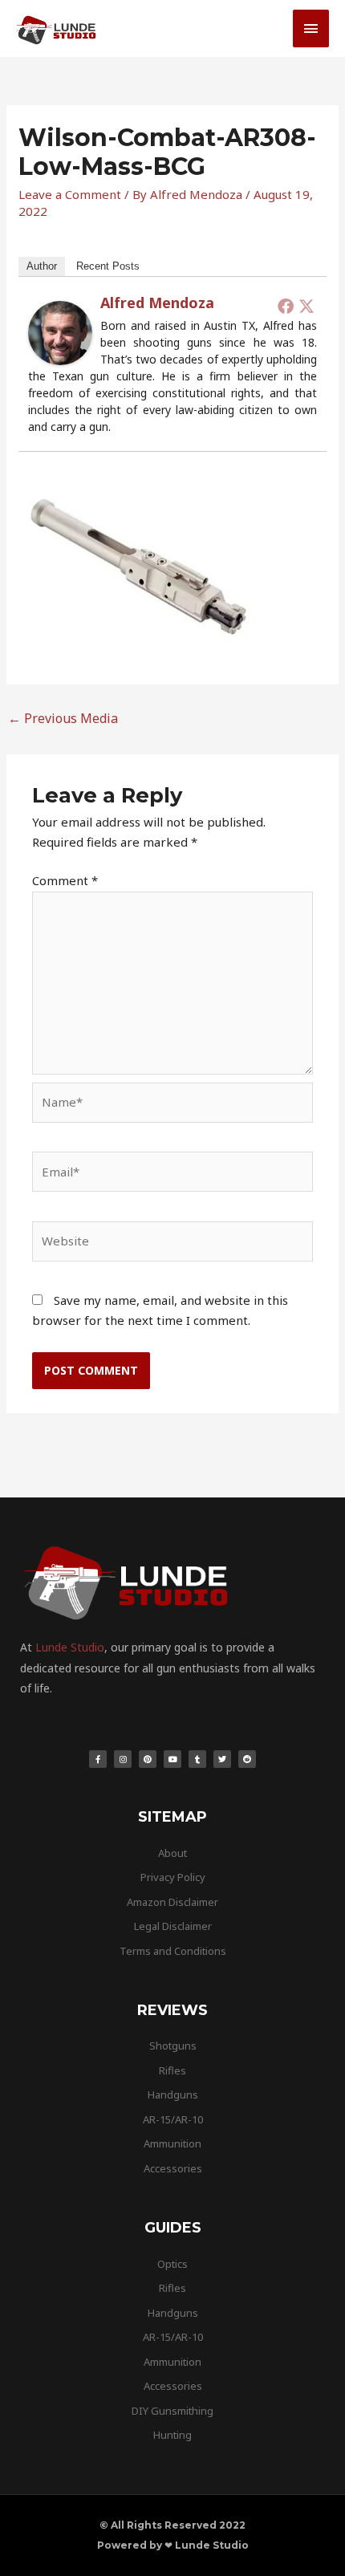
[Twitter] (306, 306)
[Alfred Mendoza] (60, 331)
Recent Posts (108, 266)
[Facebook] (286, 306)
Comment (65, 880)
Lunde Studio (70, 1647)
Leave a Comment (70, 194)
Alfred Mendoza (157, 303)
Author (42, 266)
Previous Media (63, 718)
